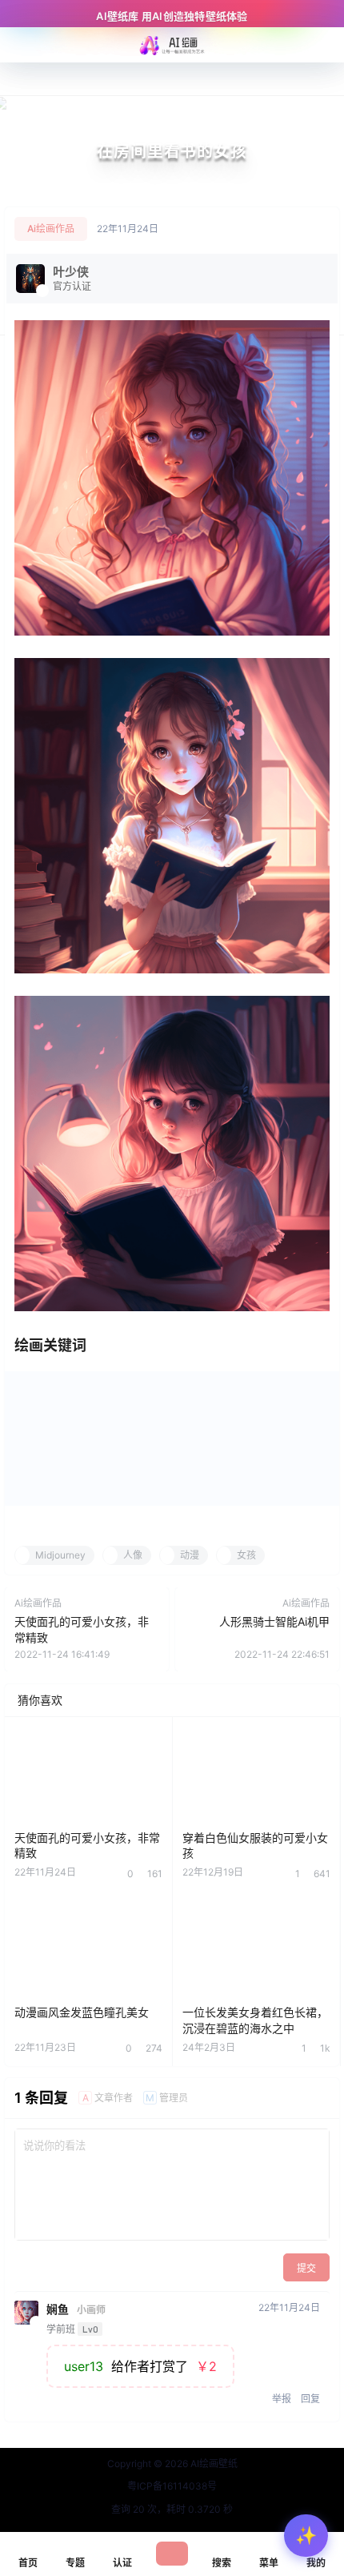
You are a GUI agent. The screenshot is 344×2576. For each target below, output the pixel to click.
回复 (310, 2399)
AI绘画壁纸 (213, 2464)
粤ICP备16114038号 (172, 2486)
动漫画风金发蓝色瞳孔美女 (82, 2012)
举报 (282, 2399)
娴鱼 (58, 2309)
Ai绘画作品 (51, 229)
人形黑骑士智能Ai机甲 (274, 1621)
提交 (306, 2268)
